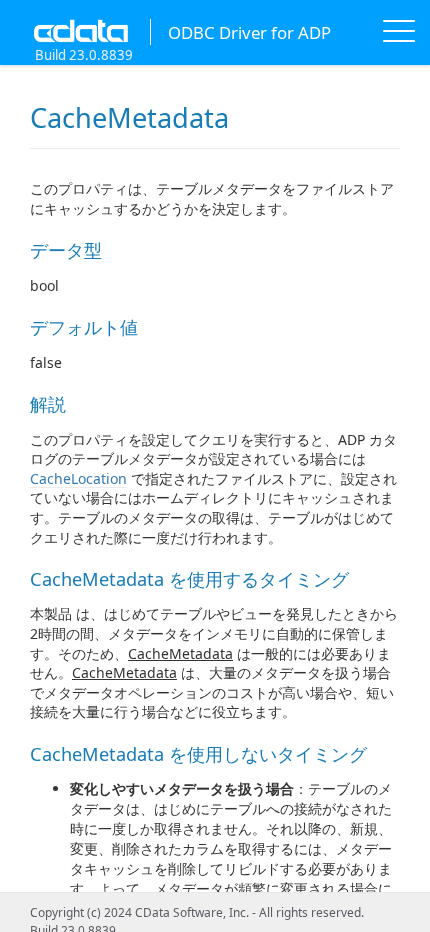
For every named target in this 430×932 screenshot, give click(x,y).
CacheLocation (78, 478)
